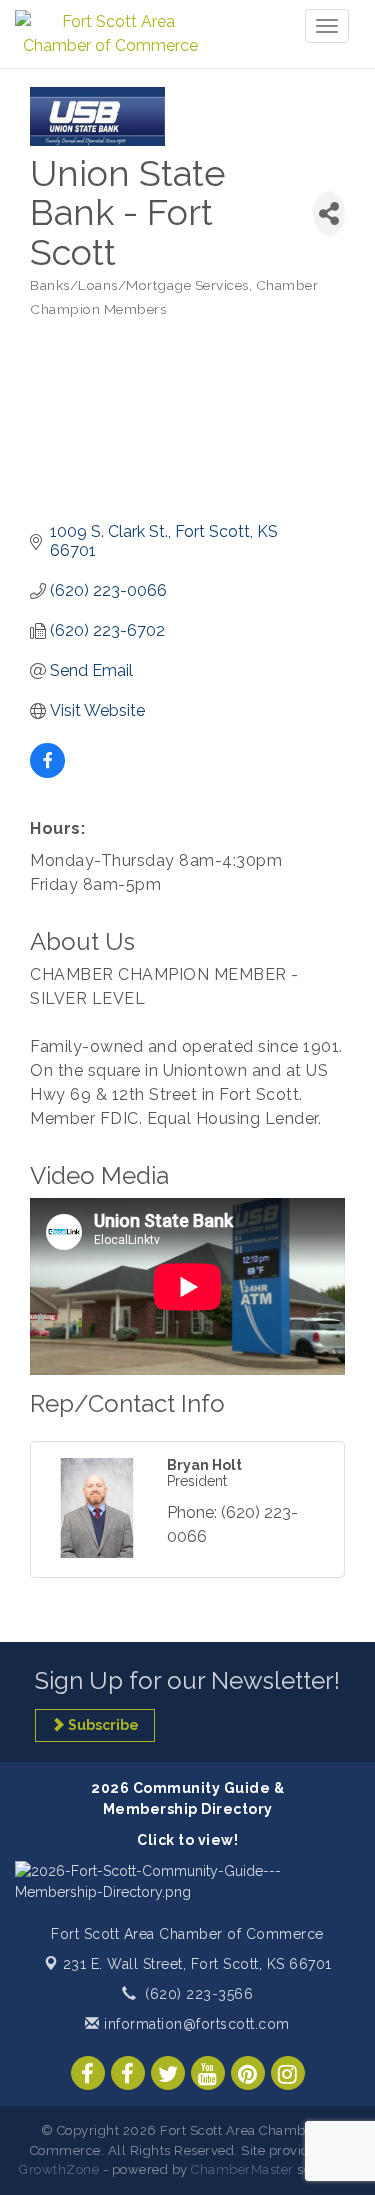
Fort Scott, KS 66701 (197, 1964)
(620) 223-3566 (199, 1994)
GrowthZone (59, 2169)
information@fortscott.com (195, 2024)
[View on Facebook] (47, 772)
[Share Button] (329, 213)
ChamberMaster (242, 2169)
